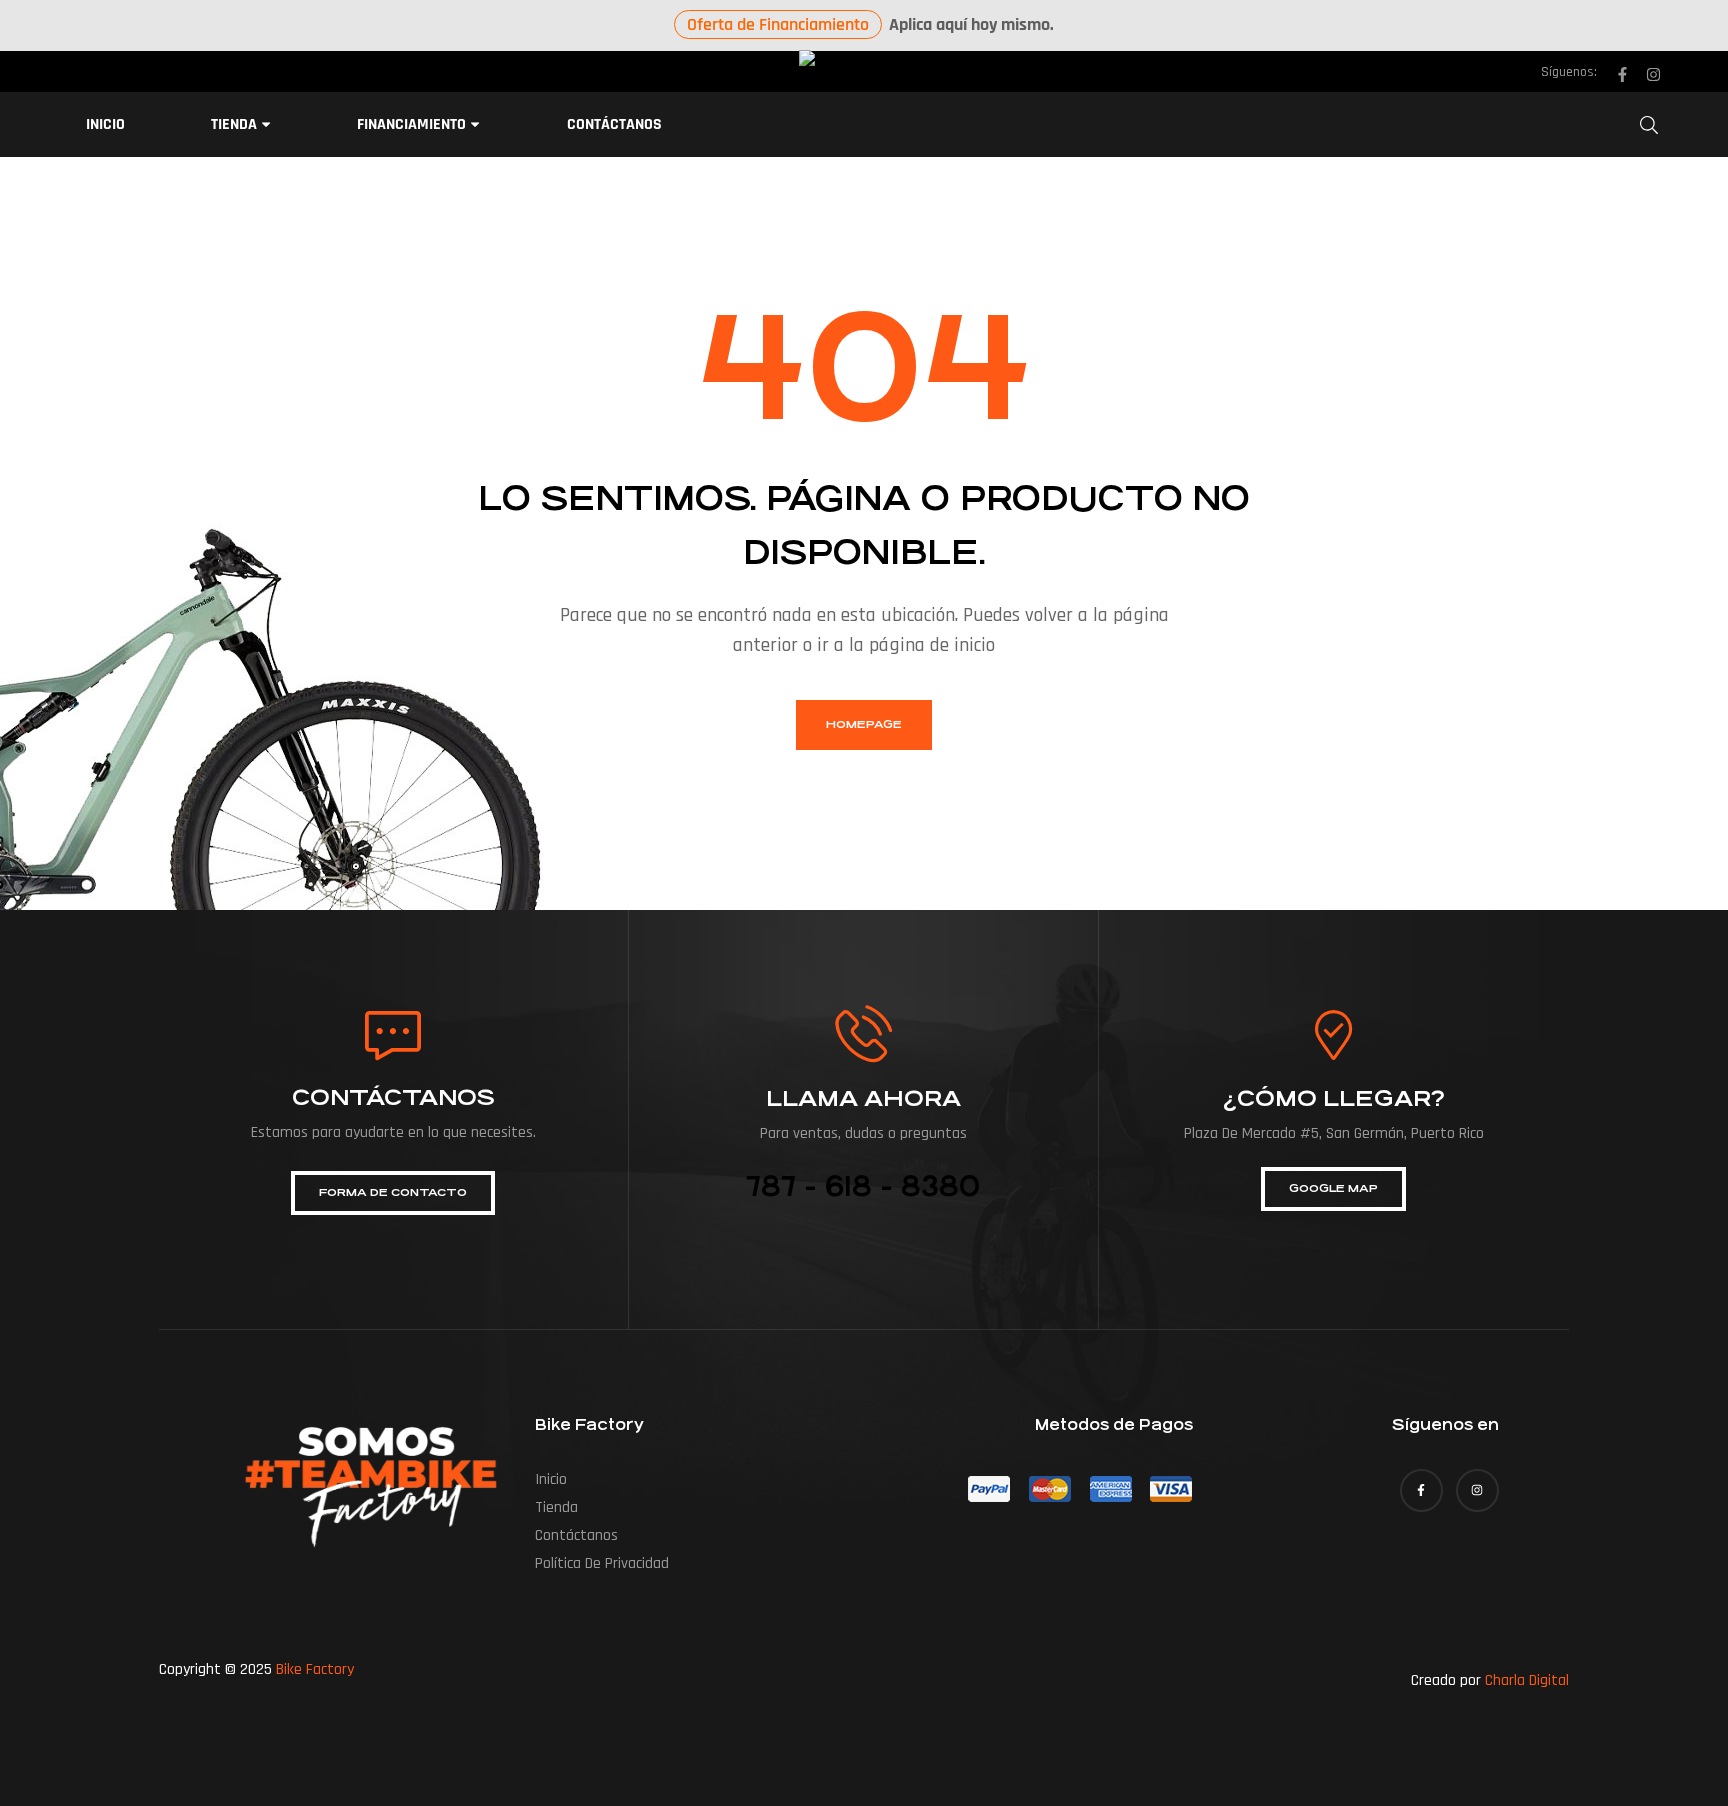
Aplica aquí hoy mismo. (870, 24)
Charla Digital (1527, 1680)
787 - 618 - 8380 (863, 1187)
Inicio (551, 1479)
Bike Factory (315, 1669)
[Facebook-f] (1622, 75)
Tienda (556, 1507)
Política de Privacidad (602, 1563)
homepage (864, 724)
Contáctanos (576, 1535)
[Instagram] (1653, 75)
